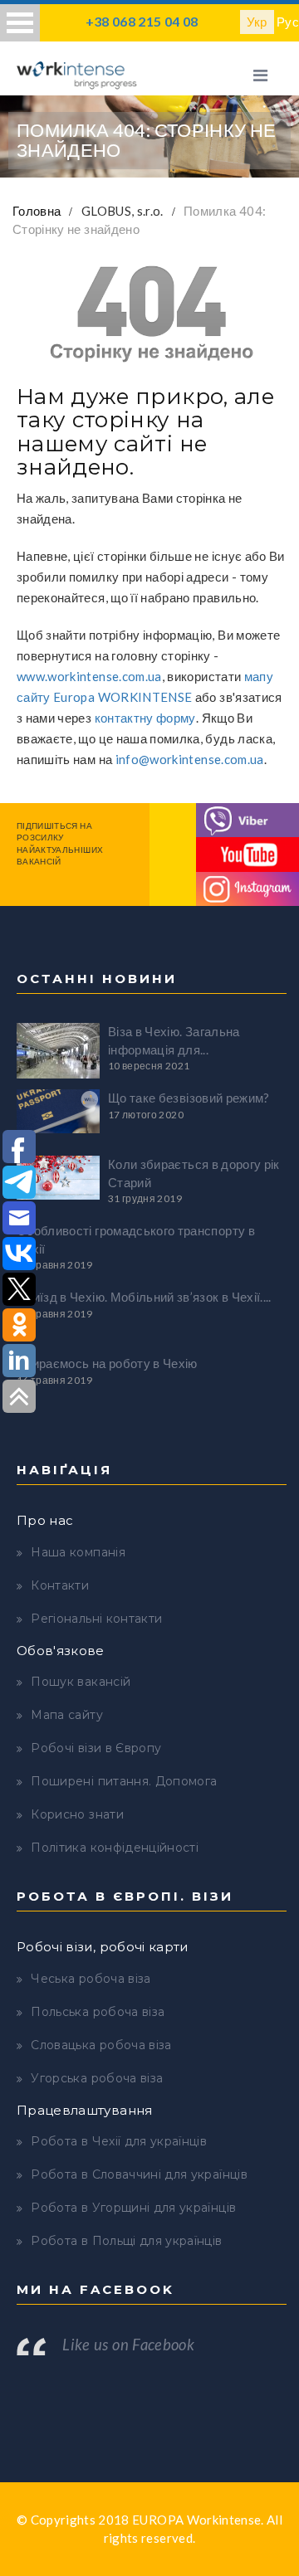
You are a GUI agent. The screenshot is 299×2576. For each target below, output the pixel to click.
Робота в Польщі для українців (126, 2241)
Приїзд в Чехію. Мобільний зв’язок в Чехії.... (144, 1297)
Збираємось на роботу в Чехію (107, 1363)
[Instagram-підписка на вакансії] (248, 887)
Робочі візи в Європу (96, 1748)
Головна (37, 211)
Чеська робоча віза (91, 1979)
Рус (288, 22)
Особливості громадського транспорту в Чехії (136, 1239)
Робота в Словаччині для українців (139, 2174)
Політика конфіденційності (115, 1848)
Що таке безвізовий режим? (189, 1098)
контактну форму (145, 718)
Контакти (60, 1585)
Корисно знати (77, 1814)
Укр (257, 22)
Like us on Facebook (128, 2345)
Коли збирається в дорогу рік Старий (194, 1173)
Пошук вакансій (81, 1682)
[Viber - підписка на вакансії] (248, 818)
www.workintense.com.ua (89, 676)
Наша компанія (78, 1552)
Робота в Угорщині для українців (133, 2208)
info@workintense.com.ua (190, 759)
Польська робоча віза (98, 2012)
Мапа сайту (67, 1715)
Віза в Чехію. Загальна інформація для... (174, 1040)
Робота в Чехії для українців (119, 2141)
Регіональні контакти (96, 1619)
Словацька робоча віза (101, 2045)
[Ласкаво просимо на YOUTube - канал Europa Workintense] (248, 853)
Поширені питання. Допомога (124, 1781)
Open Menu (20, 23)
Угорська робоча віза (97, 2078)
